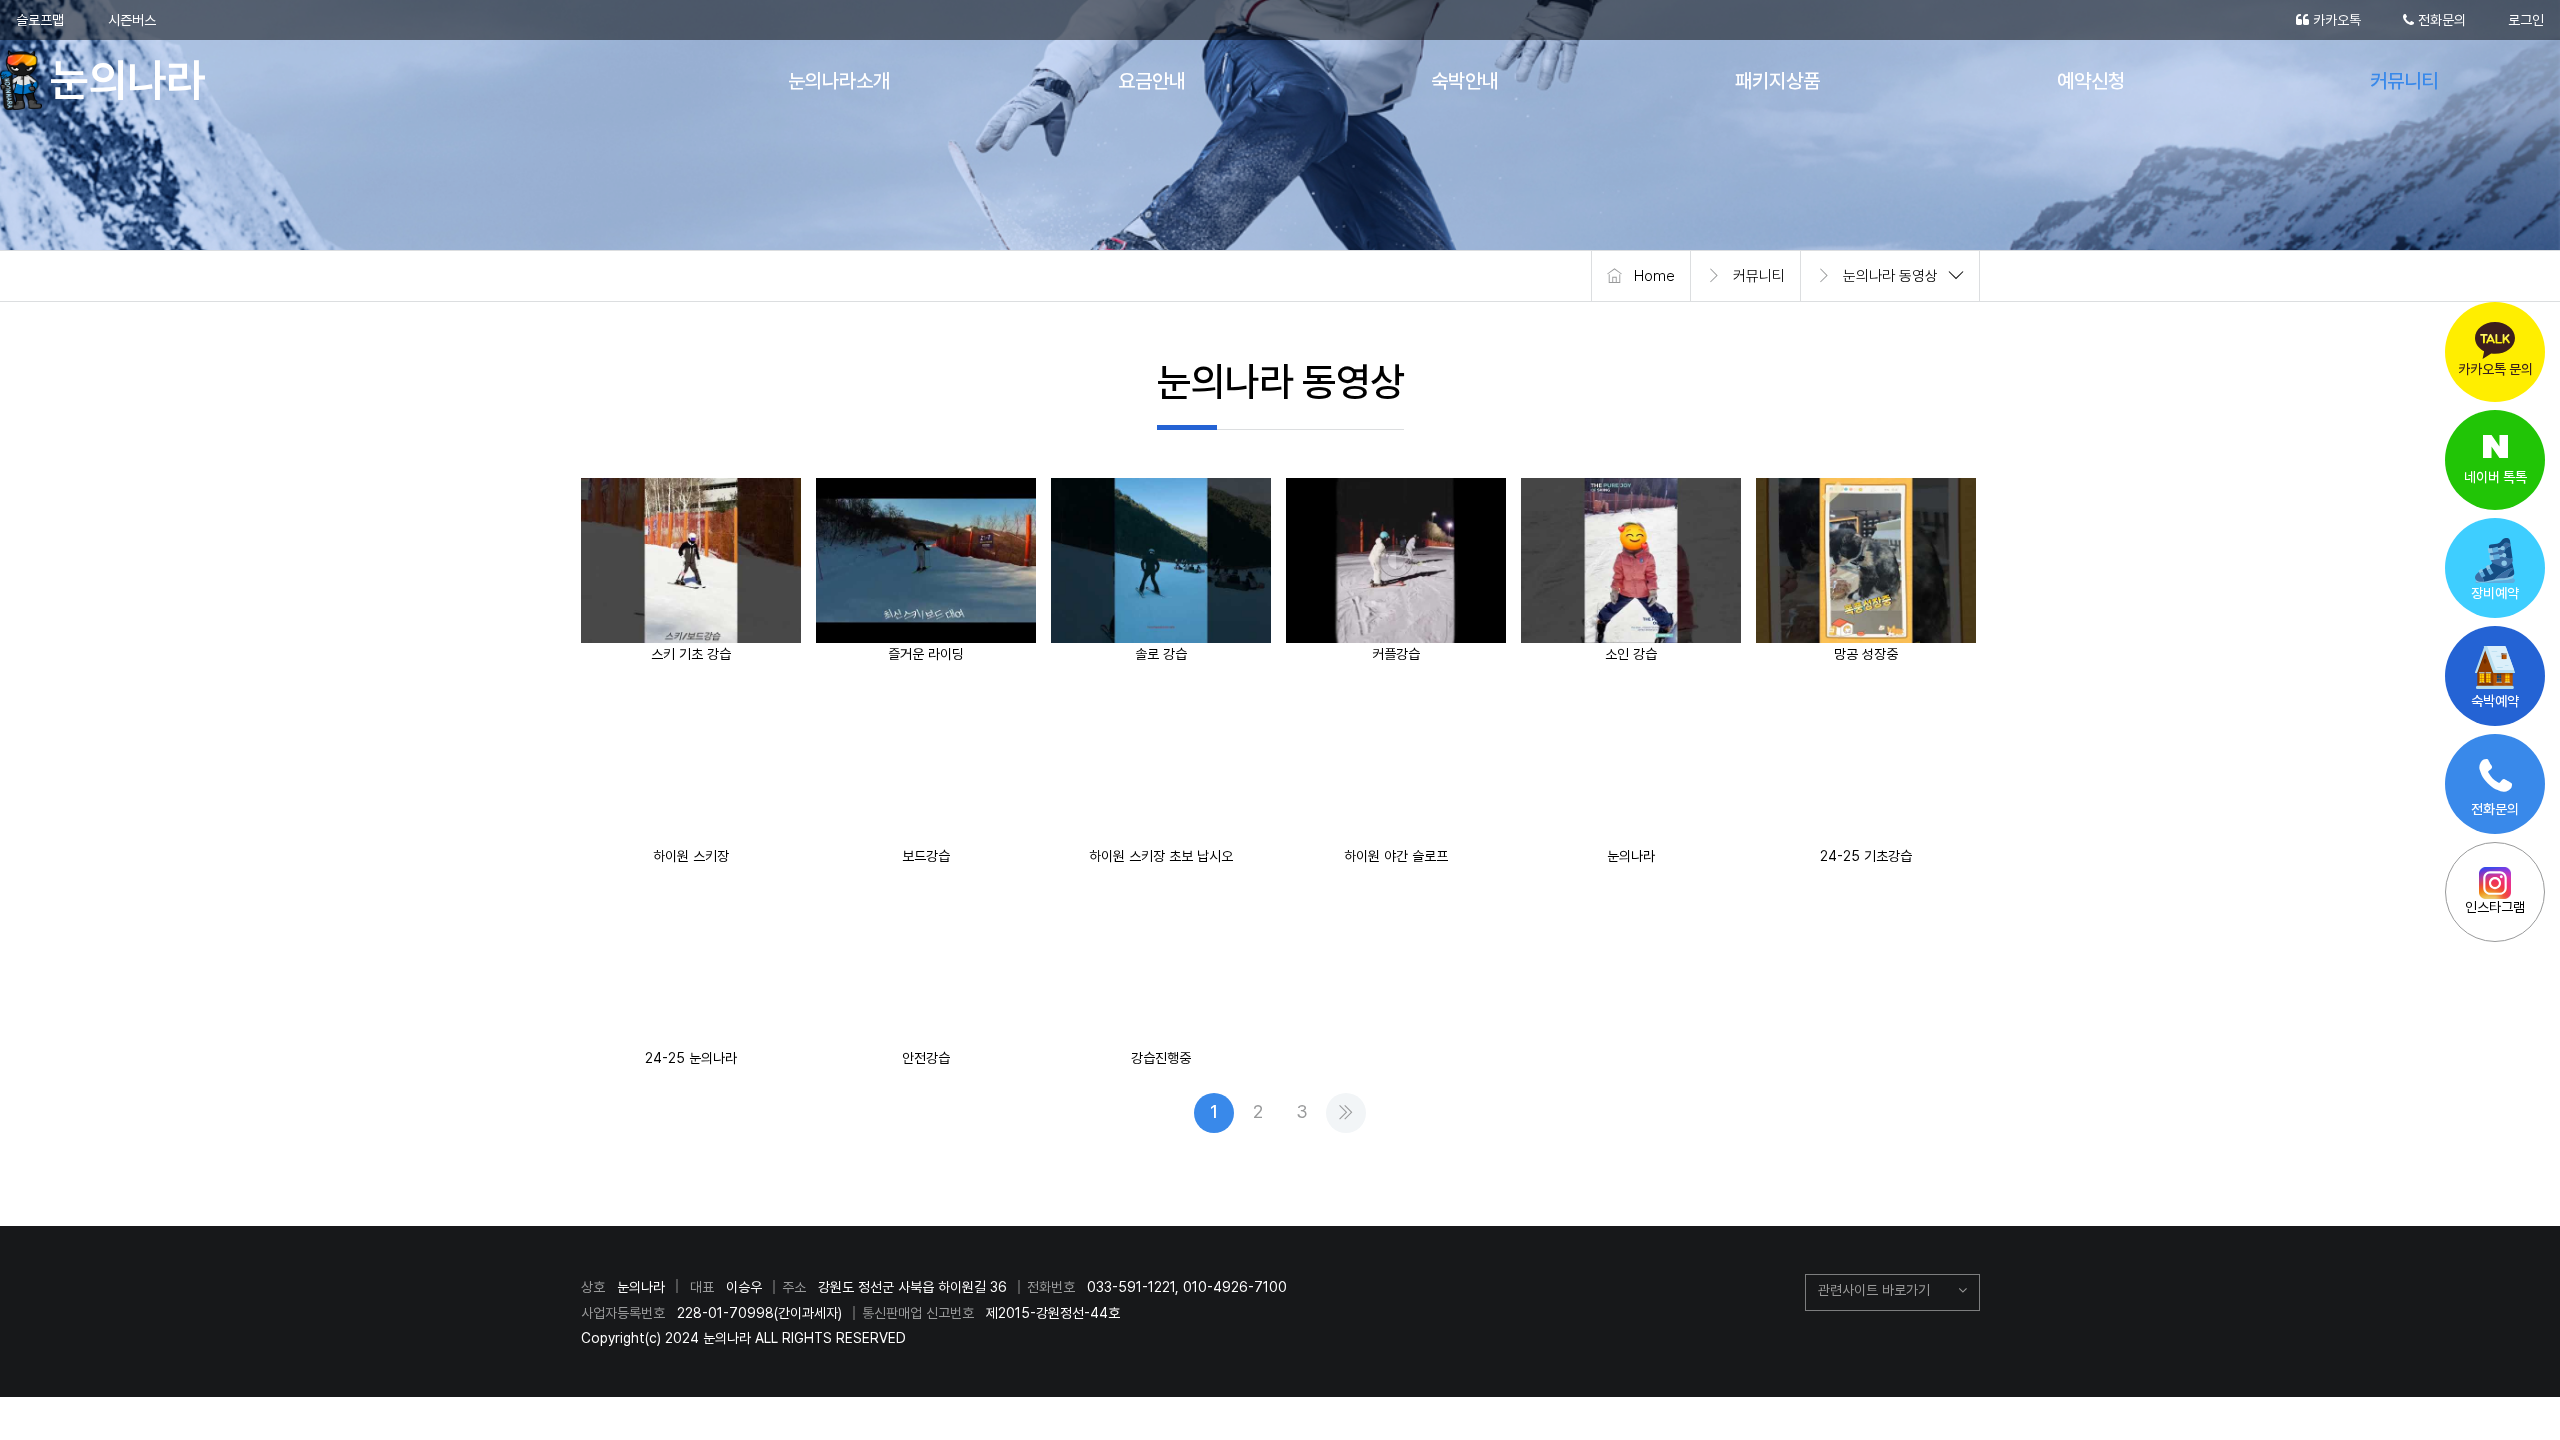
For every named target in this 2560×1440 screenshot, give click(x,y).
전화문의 (2440, 20)
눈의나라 (112, 80)
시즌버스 (132, 20)
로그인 (2526, 20)
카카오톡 (2335, 20)
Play (697, 560)
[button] (1892, 1293)
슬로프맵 (40, 20)
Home (1654, 276)
